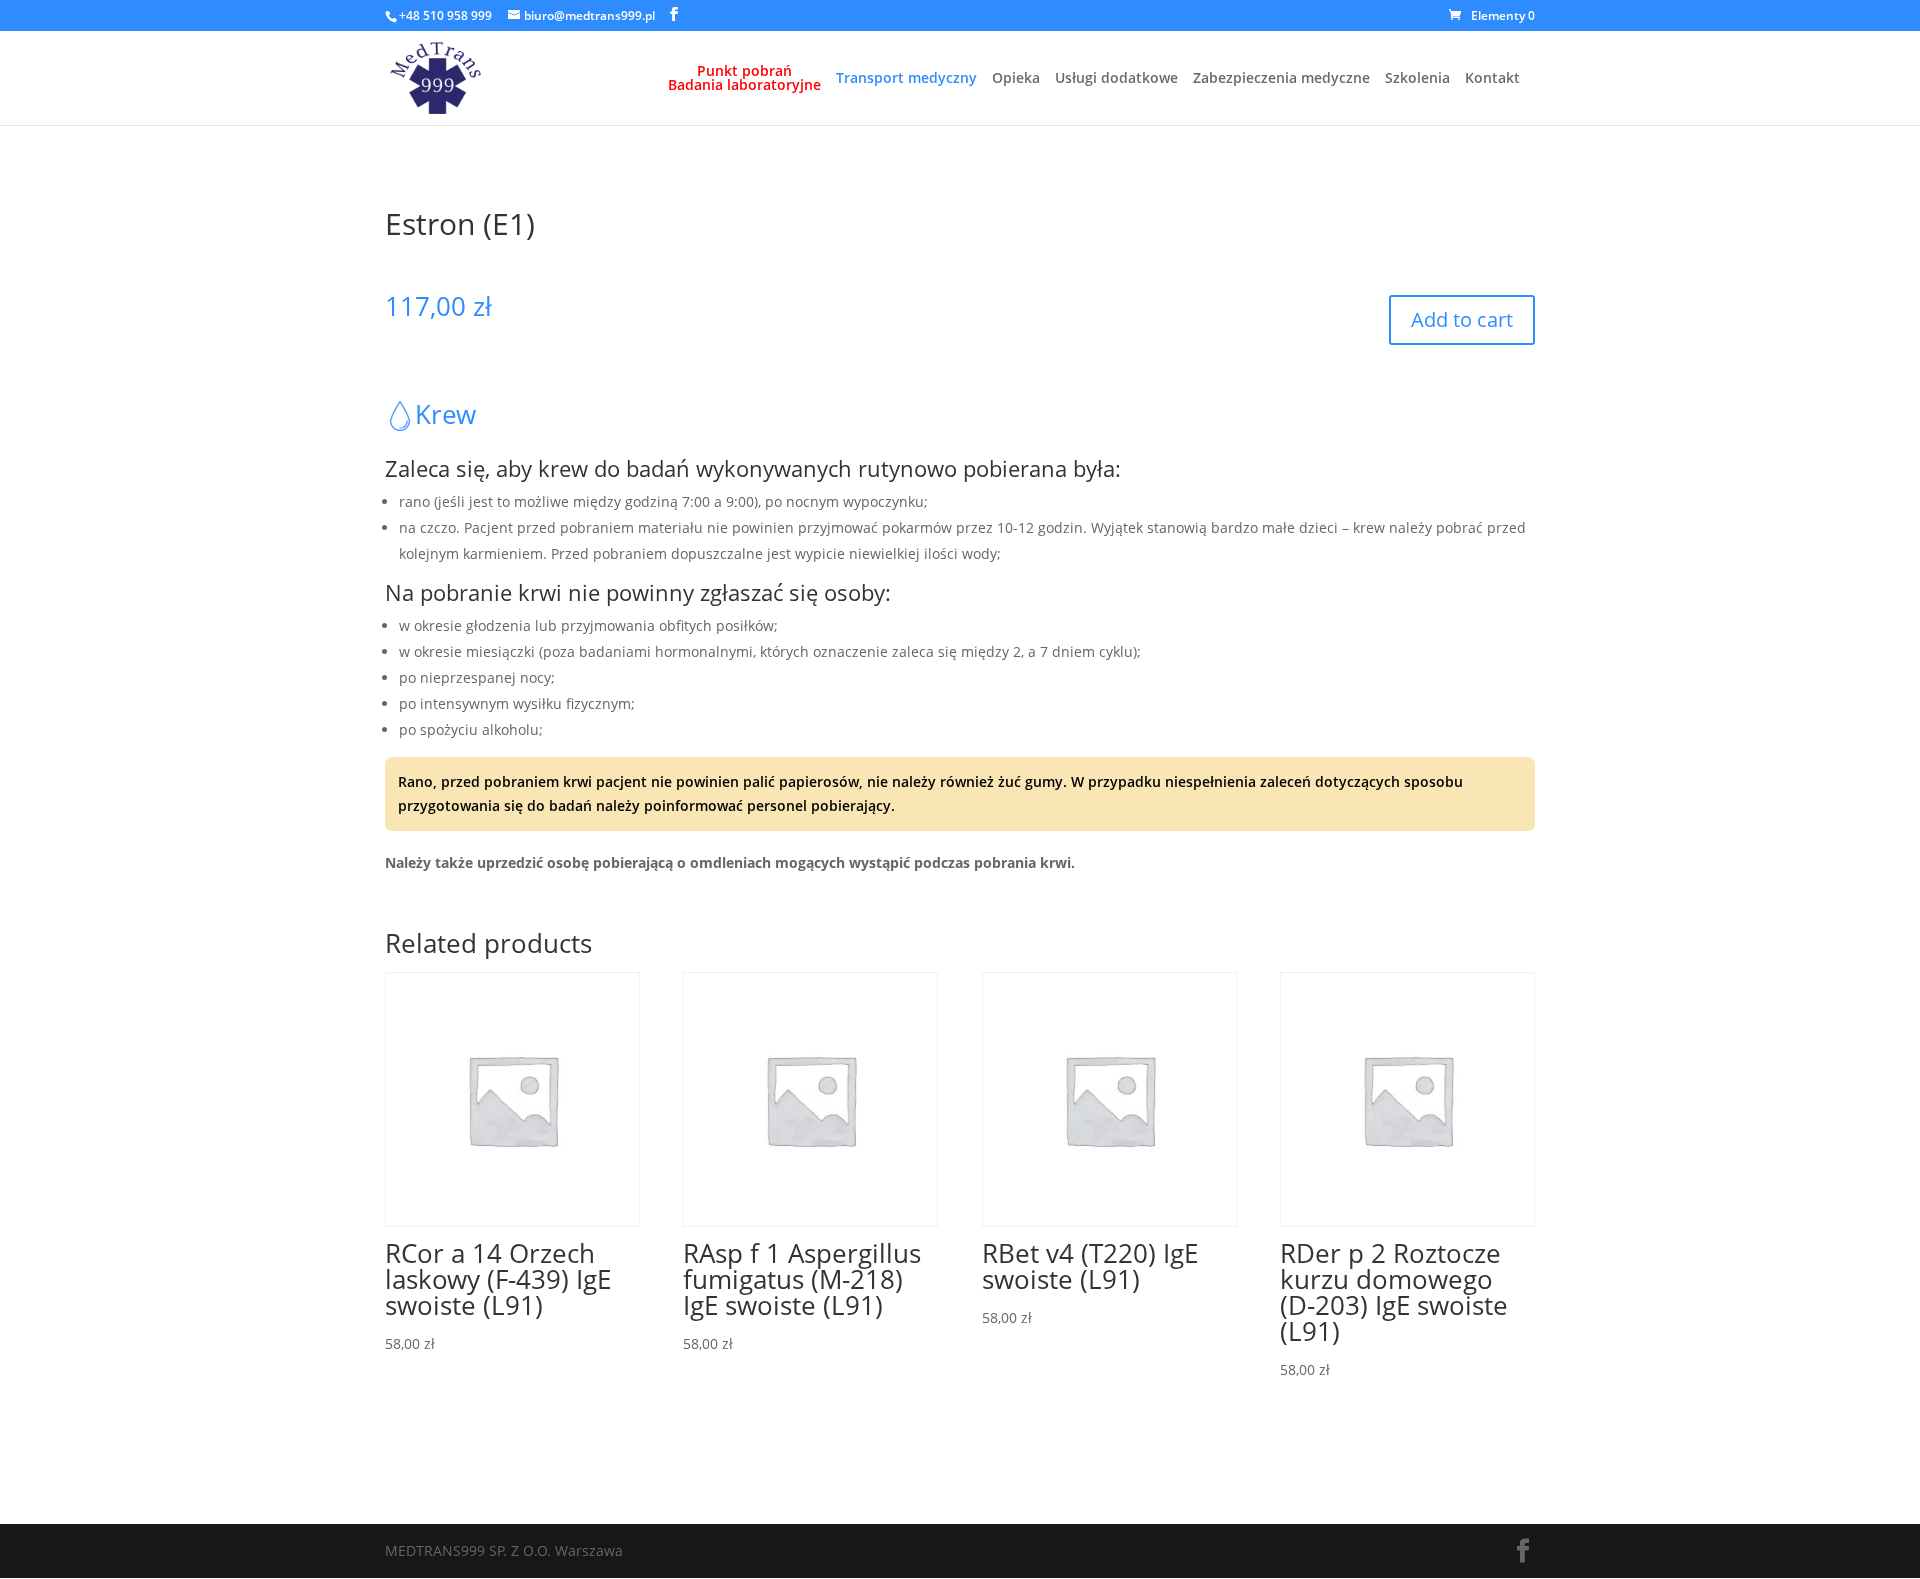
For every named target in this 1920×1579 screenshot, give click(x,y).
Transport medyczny (906, 79)
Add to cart (1462, 319)
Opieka (1016, 79)
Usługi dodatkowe (1116, 79)
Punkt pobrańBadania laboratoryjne (744, 79)
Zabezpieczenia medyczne (1281, 79)
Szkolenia (1417, 79)
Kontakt (1492, 79)
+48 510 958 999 (445, 15)
